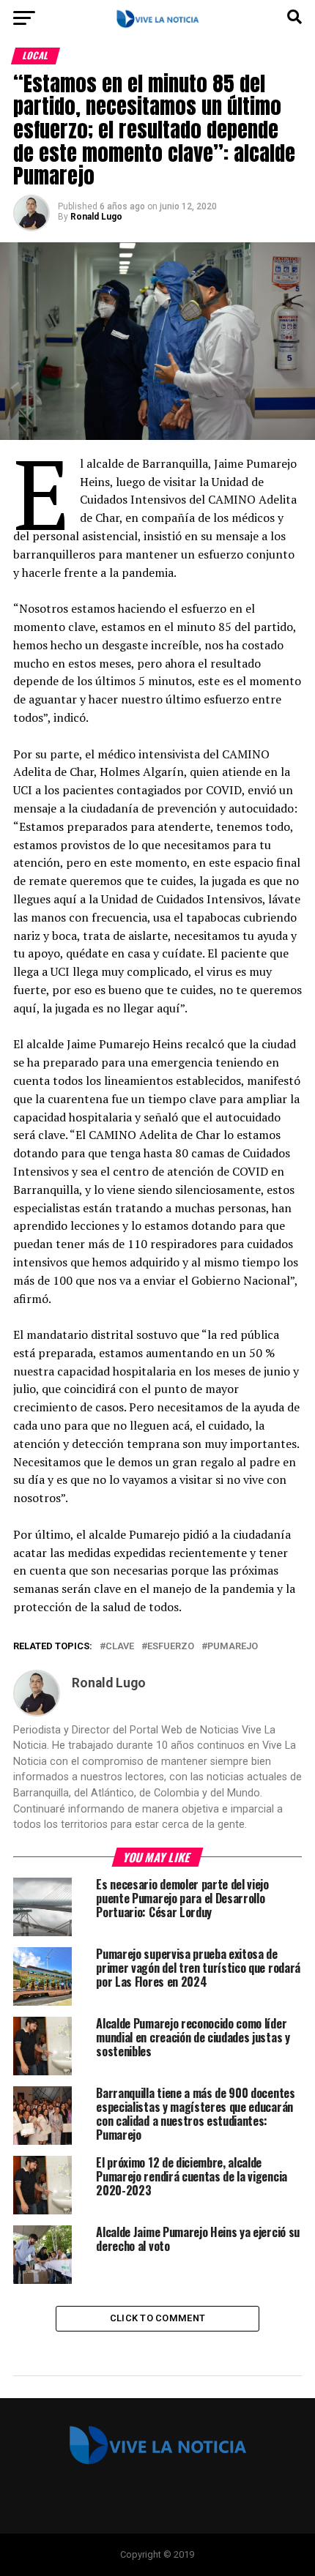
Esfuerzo (171, 1647)
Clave (120, 1647)
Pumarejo (233, 1647)
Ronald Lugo (96, 217)
